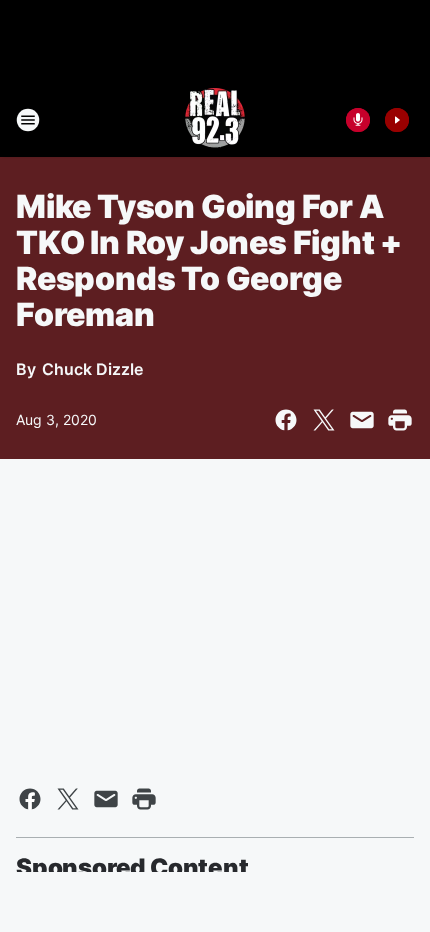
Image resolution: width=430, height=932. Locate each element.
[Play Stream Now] (397, 120)
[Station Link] (215, 120)
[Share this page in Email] (362, 420)
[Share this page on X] (324, 420)
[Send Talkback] (358, 120)
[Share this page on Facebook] (286, 420)
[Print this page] (400, 420)
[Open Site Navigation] (28, 120)
